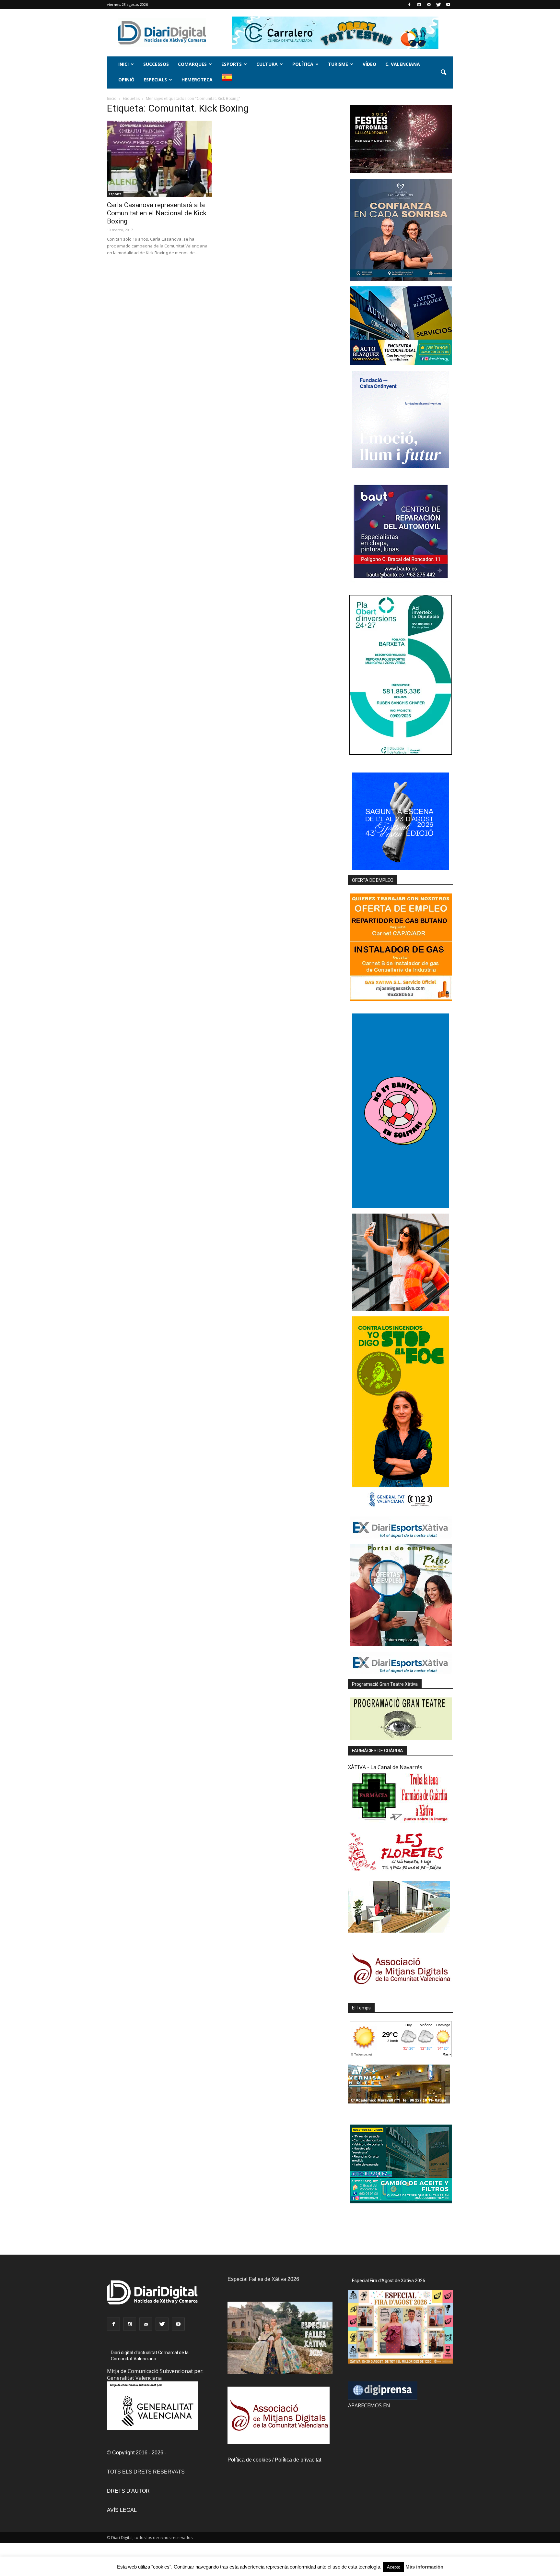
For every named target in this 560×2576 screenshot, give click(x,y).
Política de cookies (249, 2460)
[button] (443, 73)
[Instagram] (419, 5)
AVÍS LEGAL (122, 2510)
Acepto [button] (394, 2567)
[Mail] (429, 5)
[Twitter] (438, 5)
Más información (424, 2567)
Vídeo (369, 64)
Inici (123, 64)
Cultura (267, 64)
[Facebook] (409, 5)
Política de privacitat (298, 2460)
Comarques (192, 64)
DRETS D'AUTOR (128, 2491)
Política (303, 64)
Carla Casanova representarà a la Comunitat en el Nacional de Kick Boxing (157, 213)
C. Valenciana (403, 64)
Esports (232, 64)
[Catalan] (230, 81)
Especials (155, 80)
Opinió (126, 80)
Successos (156, 64)
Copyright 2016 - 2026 (138, 2453)
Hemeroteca (197, 80)
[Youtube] (448, 5)
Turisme (338, 64)
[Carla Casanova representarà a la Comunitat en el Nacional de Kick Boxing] (159, 159)
